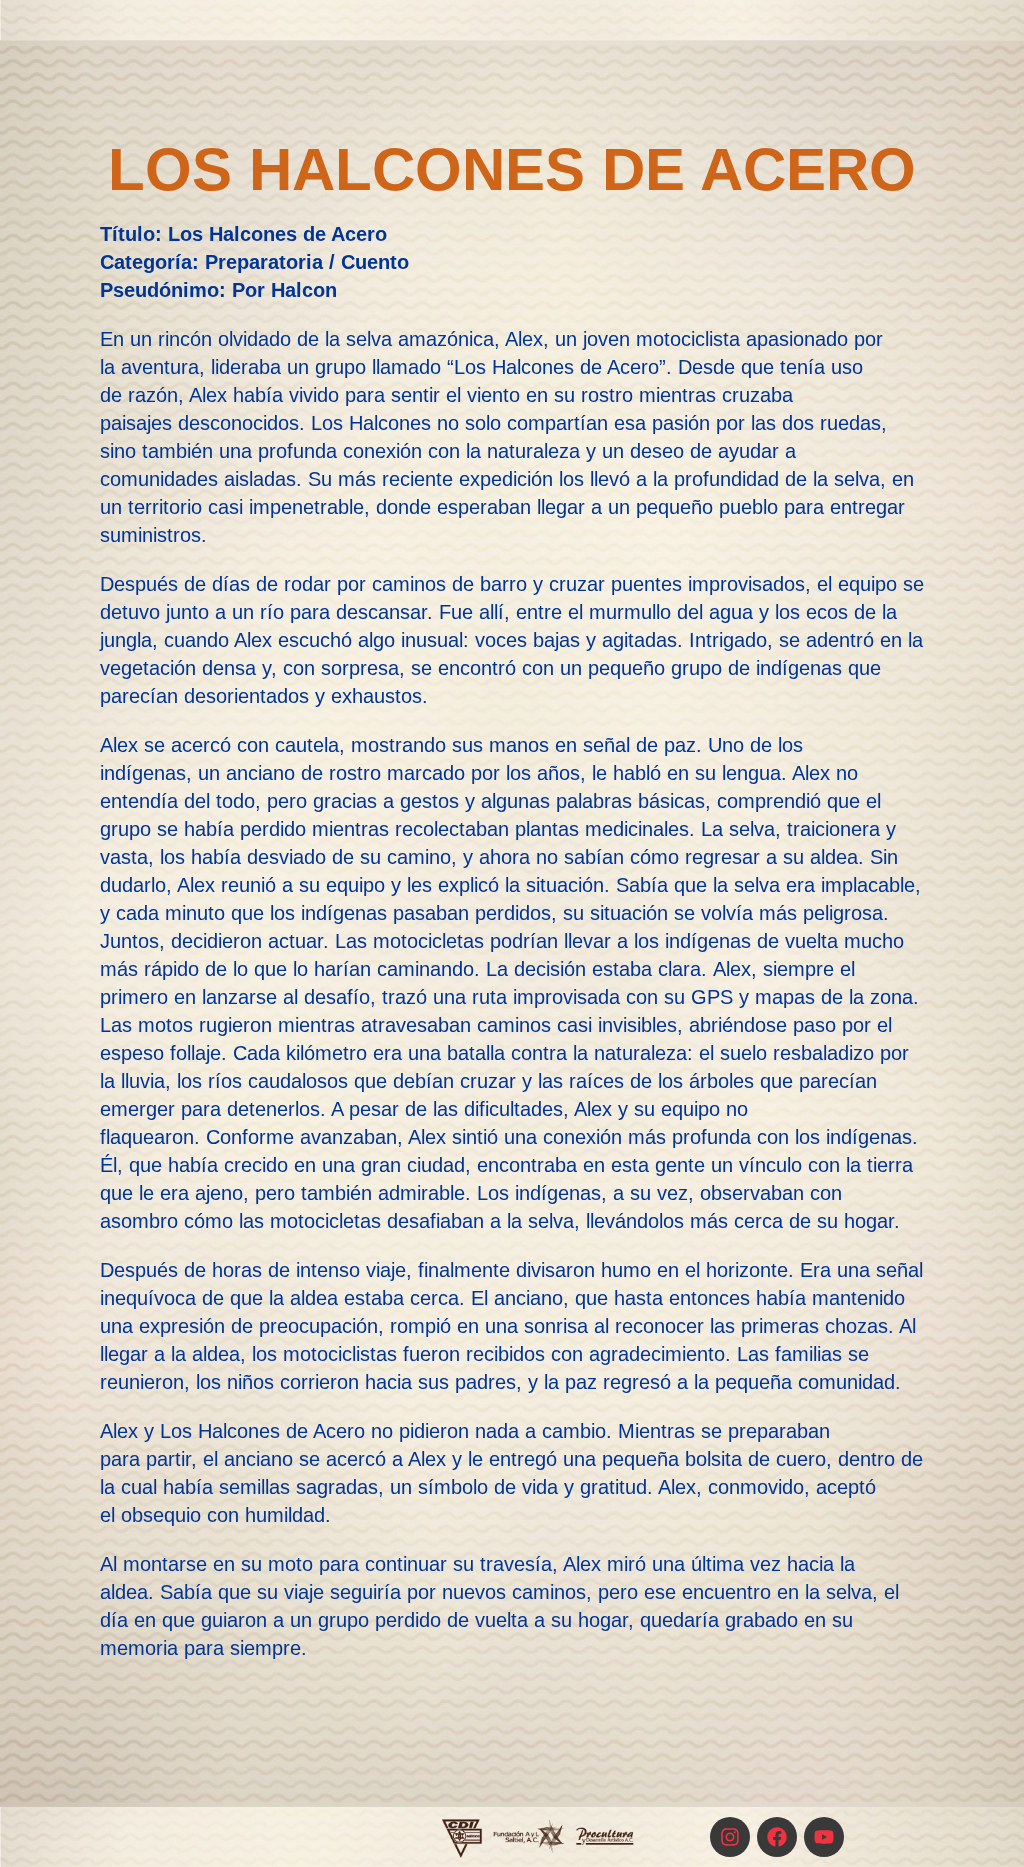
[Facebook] (777, 1837)
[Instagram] (730, 1837)
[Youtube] (824, 1837)
